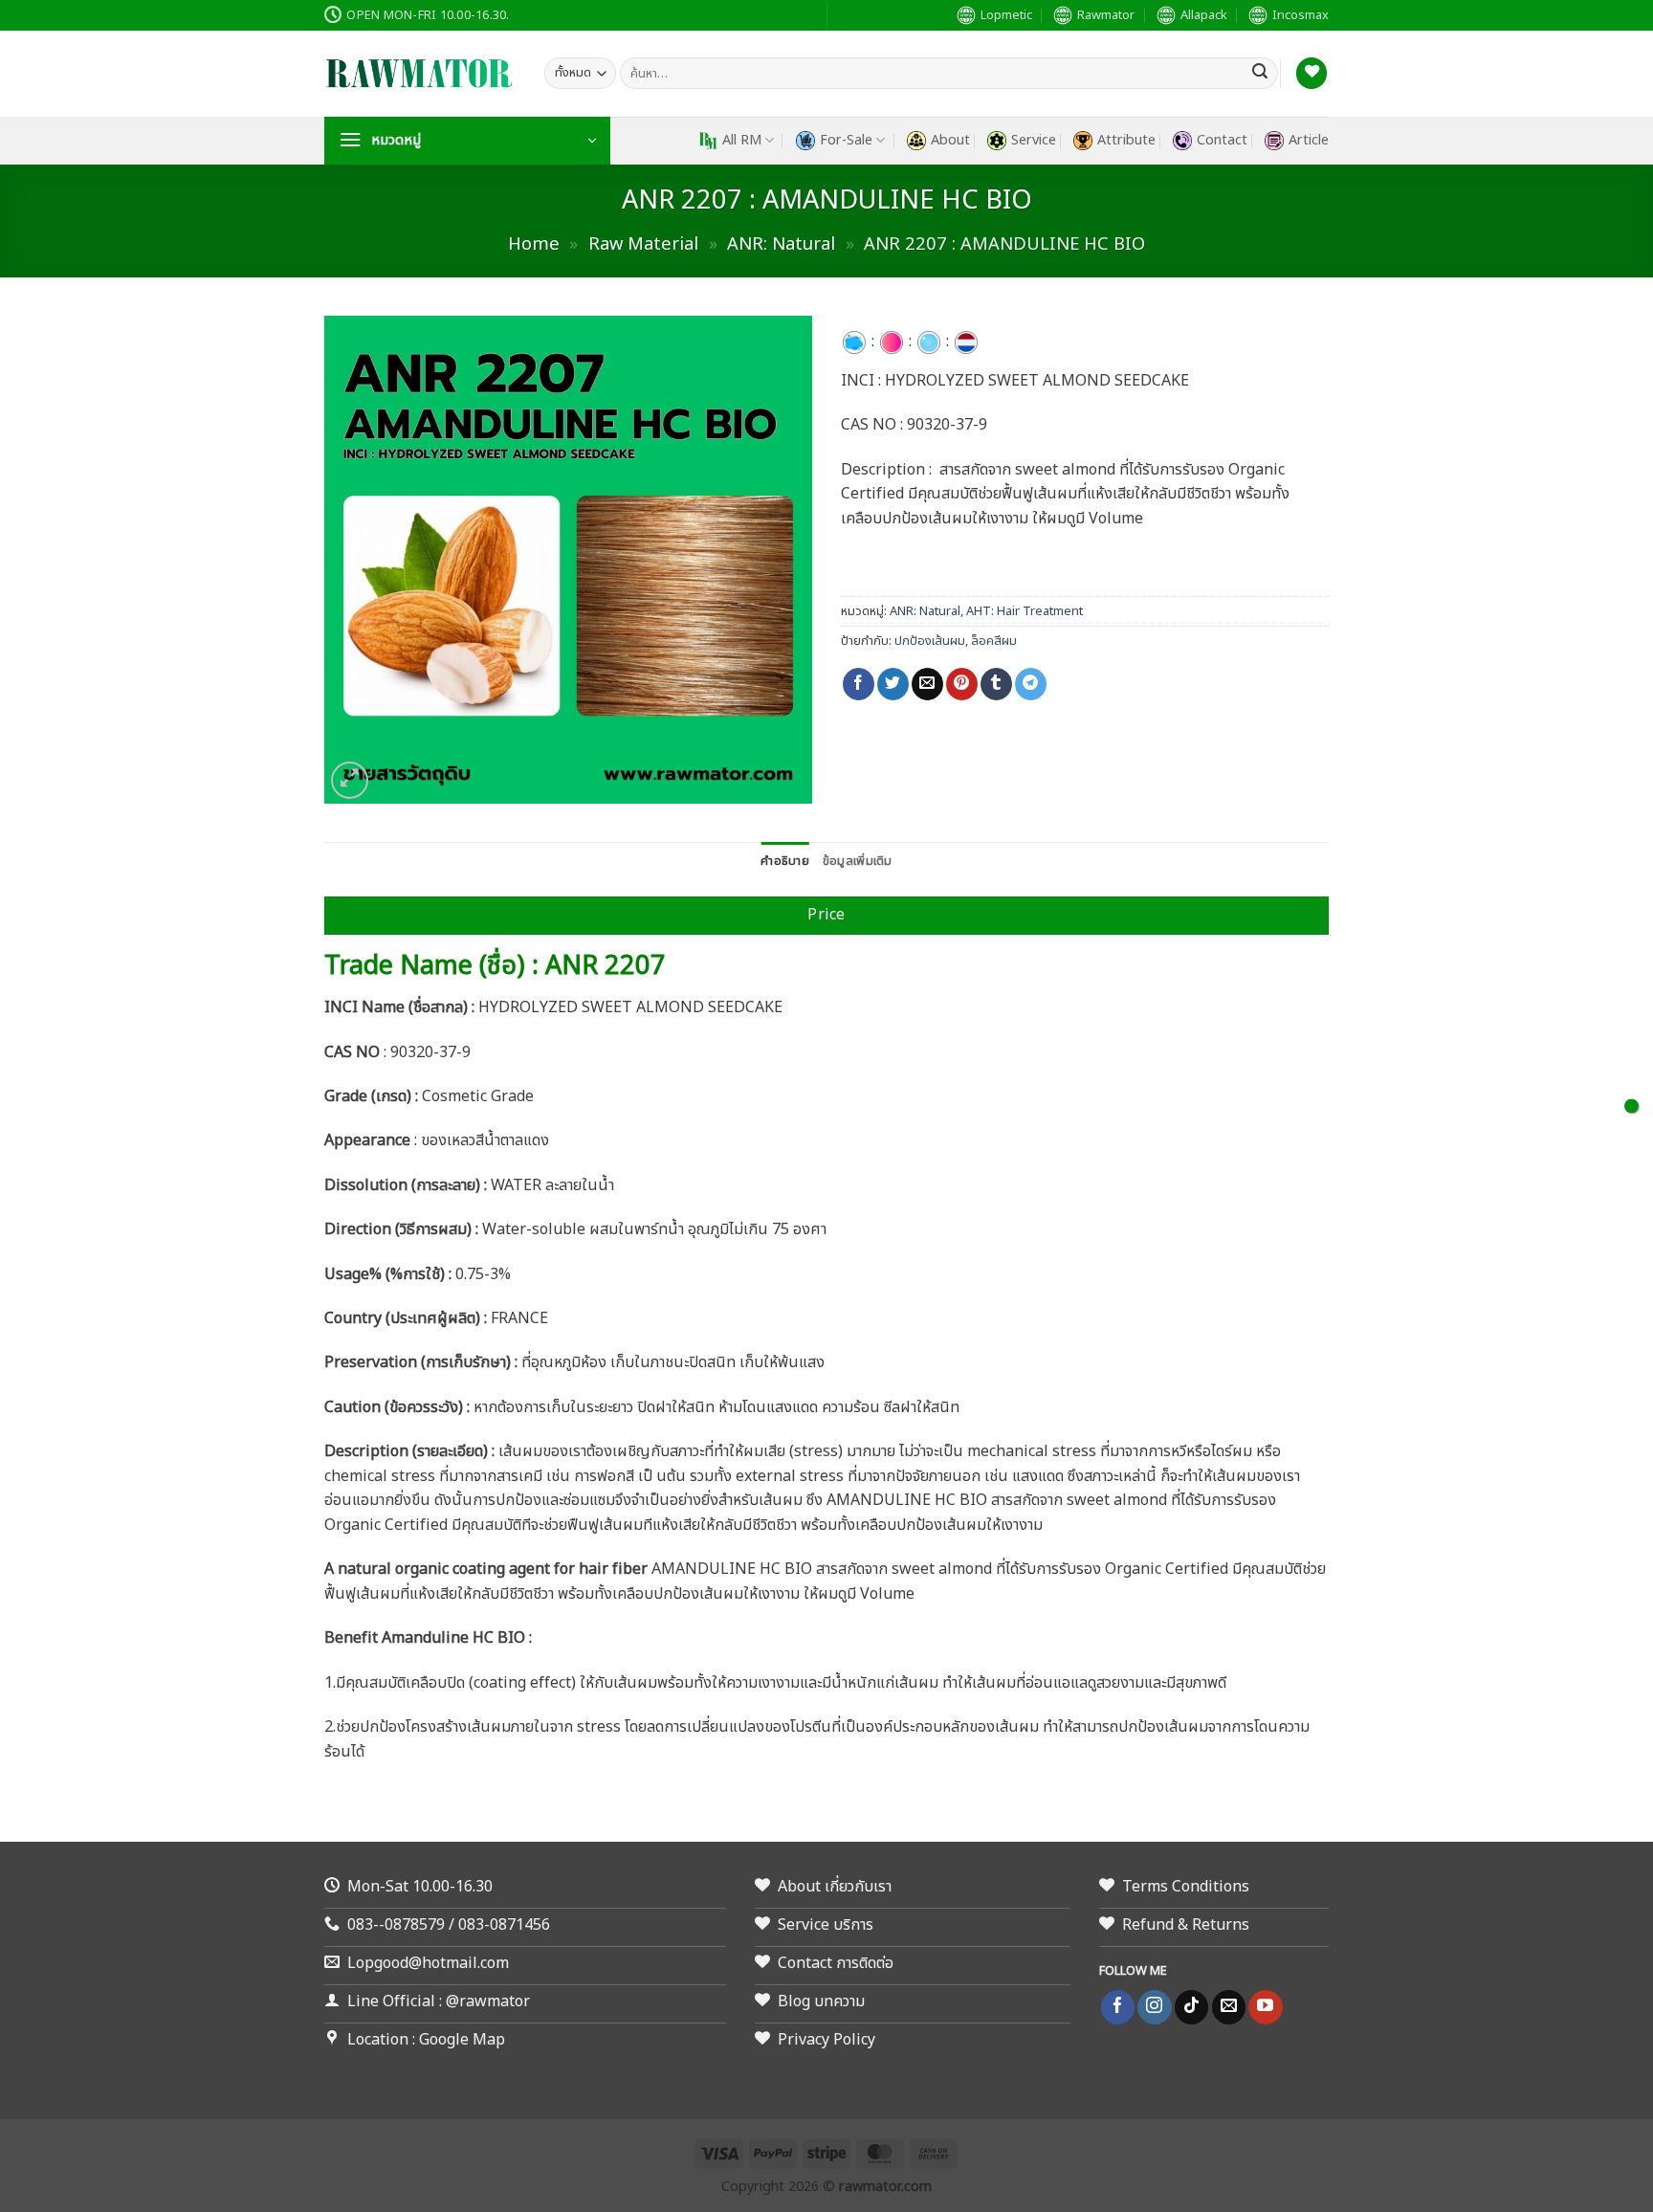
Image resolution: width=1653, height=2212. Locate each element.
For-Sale (846, 140)
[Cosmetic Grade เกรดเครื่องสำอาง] (892, 342)
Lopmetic (1006, 15)
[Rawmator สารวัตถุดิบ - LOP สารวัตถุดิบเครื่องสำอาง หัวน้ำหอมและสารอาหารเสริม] (420, 74)
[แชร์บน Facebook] (859, 684)
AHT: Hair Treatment (1025, 611)
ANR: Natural (781, 244)
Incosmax (1300, 15)
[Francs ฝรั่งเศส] (966, 342)
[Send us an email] (1229, 2007)
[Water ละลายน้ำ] (929, 342)
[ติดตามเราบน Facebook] (1118, 2007)
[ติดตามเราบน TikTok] (1191, 2007)
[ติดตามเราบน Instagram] (1154, 2007)
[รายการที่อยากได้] (1311, 73)
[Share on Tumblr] (996, 684)
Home (534, 244)
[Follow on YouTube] (1265, 2007)
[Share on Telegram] (1031, 684)
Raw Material (643, 244)
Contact (1222, 140)
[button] (467, 141)
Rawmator (1106, 15)
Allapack (1204, 15)
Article (1309, 140)
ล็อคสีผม (994, 641)
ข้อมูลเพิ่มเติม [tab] (858, 861)
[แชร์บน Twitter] (893, 684)
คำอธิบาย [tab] (785, 861)
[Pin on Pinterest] (962, 684)
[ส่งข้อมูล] (1260, 74)
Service (1034, 140)
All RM (742, 140)
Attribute (1126, 140)
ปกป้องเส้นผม (930, 641)
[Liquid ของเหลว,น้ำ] (854, 342)
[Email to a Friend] (927, 684)
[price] (1631, 1106)
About (950, 140)
